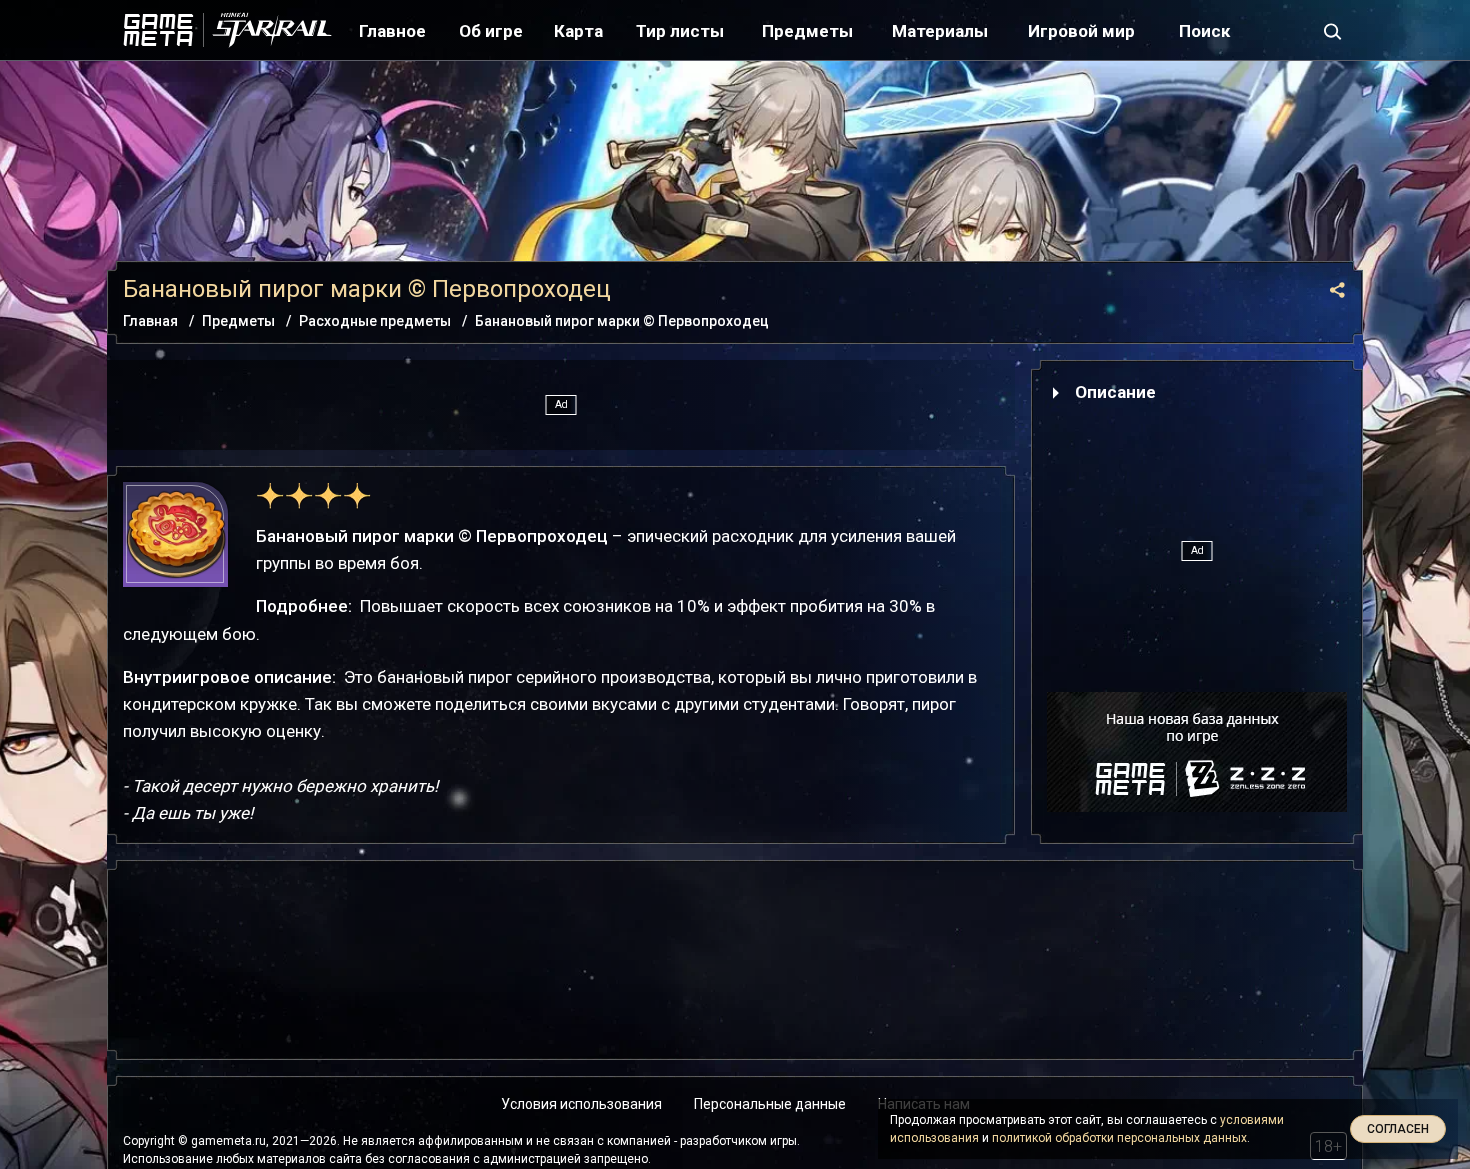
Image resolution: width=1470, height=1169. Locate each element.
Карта (578, 31)
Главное (392, 31)
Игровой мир (1081, 31)
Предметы (807, 31)
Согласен (1398, 1129)
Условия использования (581, 1104)
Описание (1115, 392)
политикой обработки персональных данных (1119, 1138)
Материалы (940, 31)
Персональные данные (770, 1104)
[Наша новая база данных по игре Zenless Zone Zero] (1197, 752)
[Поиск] (1333, 30)
